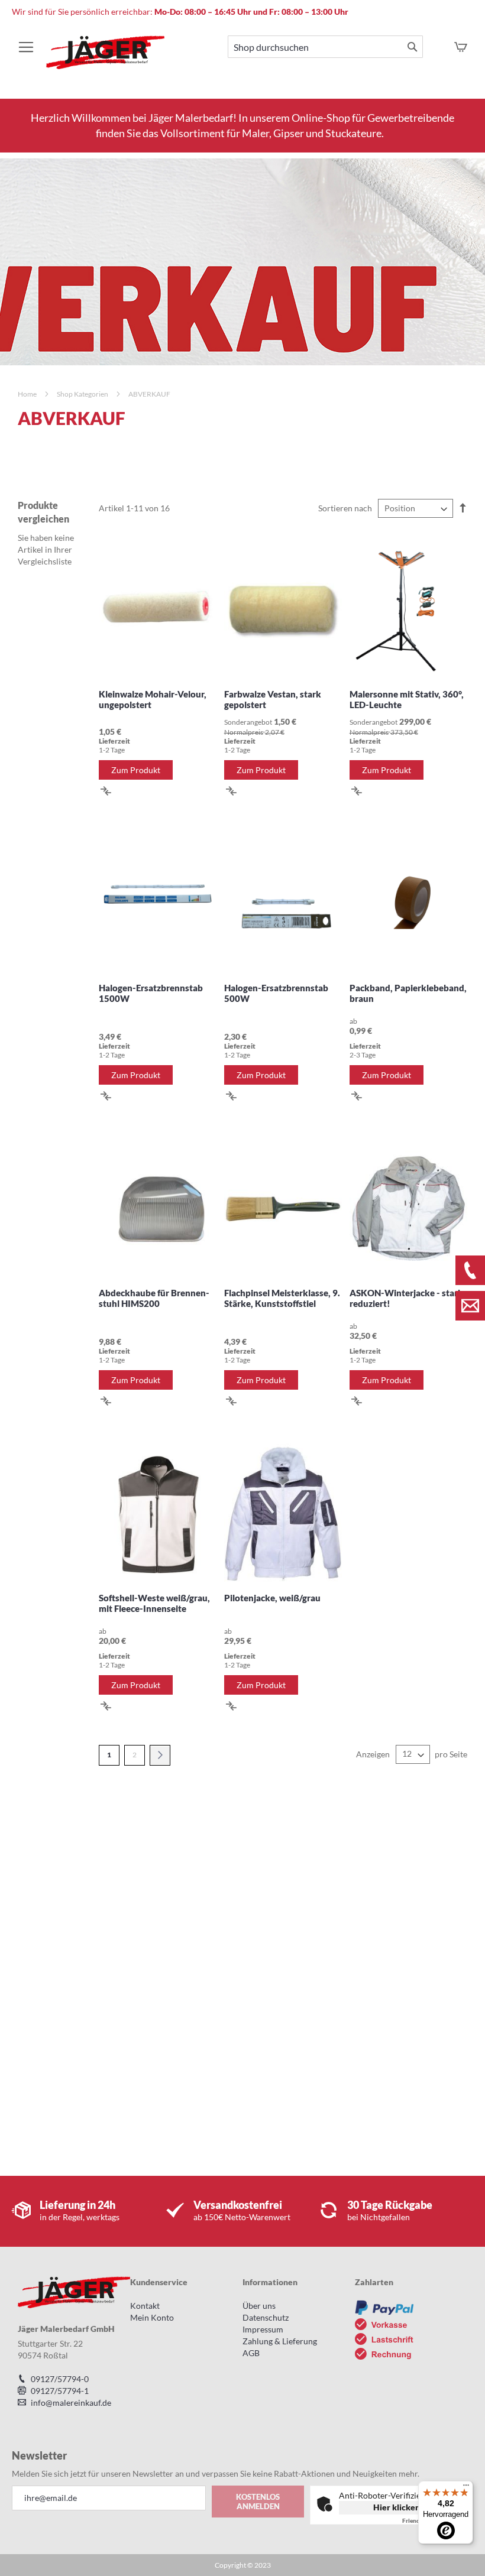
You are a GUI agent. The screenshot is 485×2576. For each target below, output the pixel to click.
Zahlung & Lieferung (280, 2341)
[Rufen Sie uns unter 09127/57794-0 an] (470, 1270)
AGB (251, 2353)
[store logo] (105, 58)
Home (28, 394)
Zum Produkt (136, 770)
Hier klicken (397, 2507)
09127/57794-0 (60, 2379)
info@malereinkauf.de (71, 2403)
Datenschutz (266, 2317)
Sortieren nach (345, 508)
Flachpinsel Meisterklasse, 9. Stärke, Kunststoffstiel (282, 1298)
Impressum (263, 2329)
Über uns (259, 2306)
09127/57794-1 (60, 2391)
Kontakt (145, 2306)
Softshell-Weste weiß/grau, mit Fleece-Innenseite (154, 1603)
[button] (106, 790)
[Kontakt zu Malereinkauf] (470, 1306)
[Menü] (466, 2488)
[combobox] (325, 47)
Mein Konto (152, 2317)
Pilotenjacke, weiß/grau (272, 1598)
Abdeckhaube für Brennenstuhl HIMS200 (154, 1298)
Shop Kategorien (83, 394)
